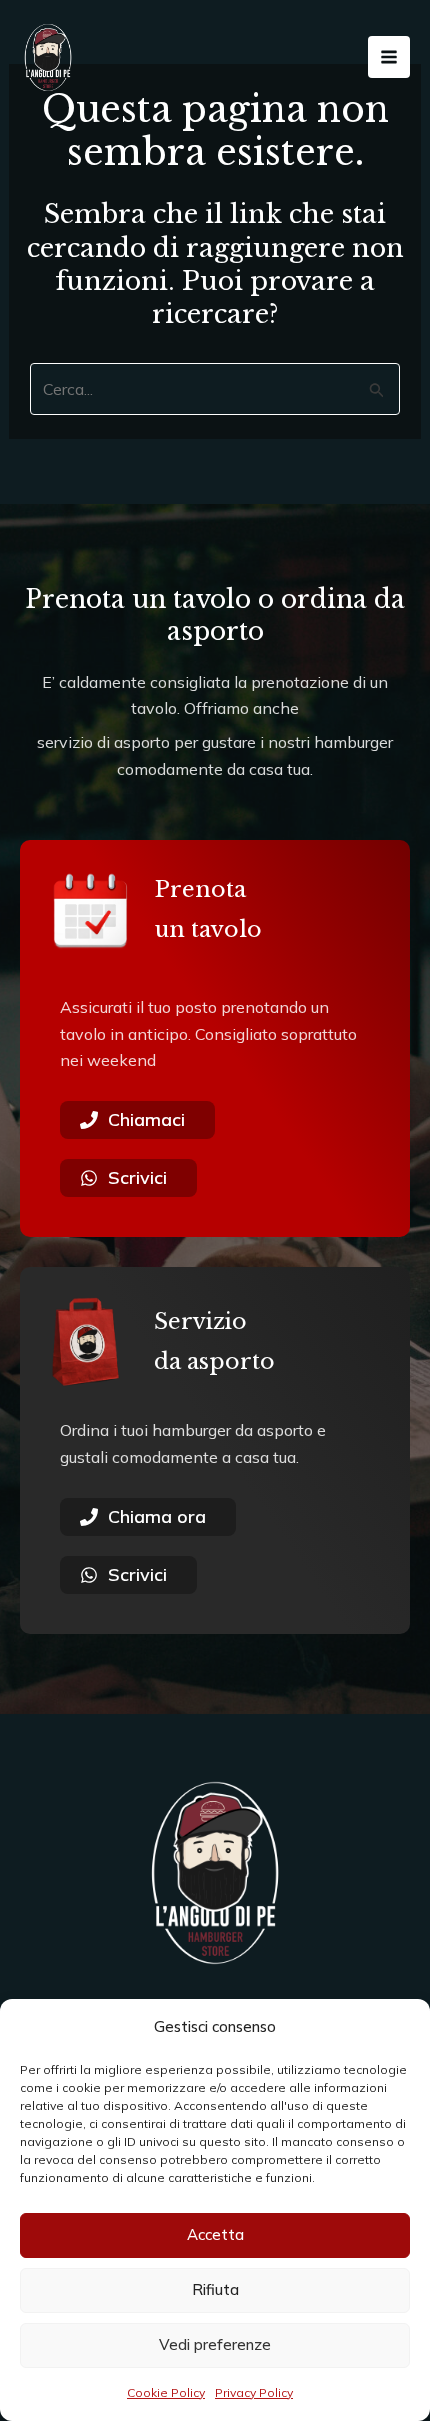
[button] (400, 2027)
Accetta (215, 2234)
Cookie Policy (166, 2392)
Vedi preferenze (215, 2344)
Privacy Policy (254, 2392)
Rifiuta (215, 2289)
